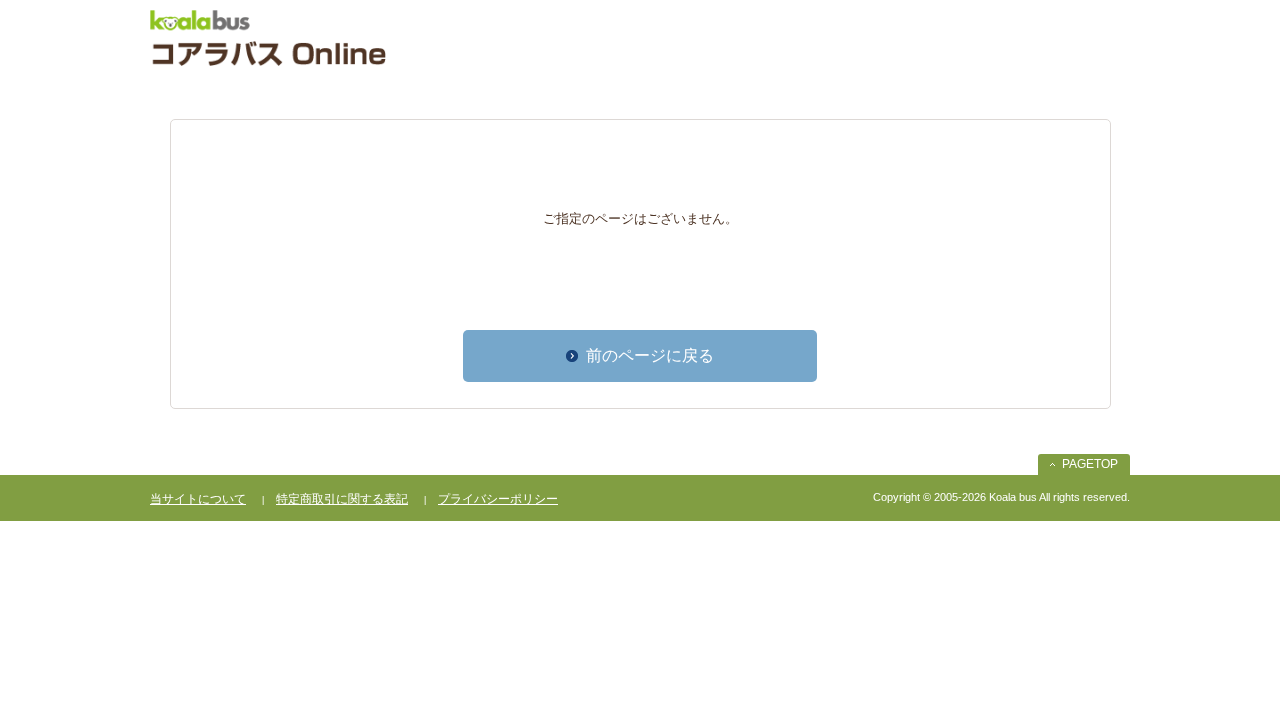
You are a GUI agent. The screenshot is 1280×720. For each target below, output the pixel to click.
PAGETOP (1090, 464)
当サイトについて (198, 499)
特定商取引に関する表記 (342, 499)
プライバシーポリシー (498, 499)
